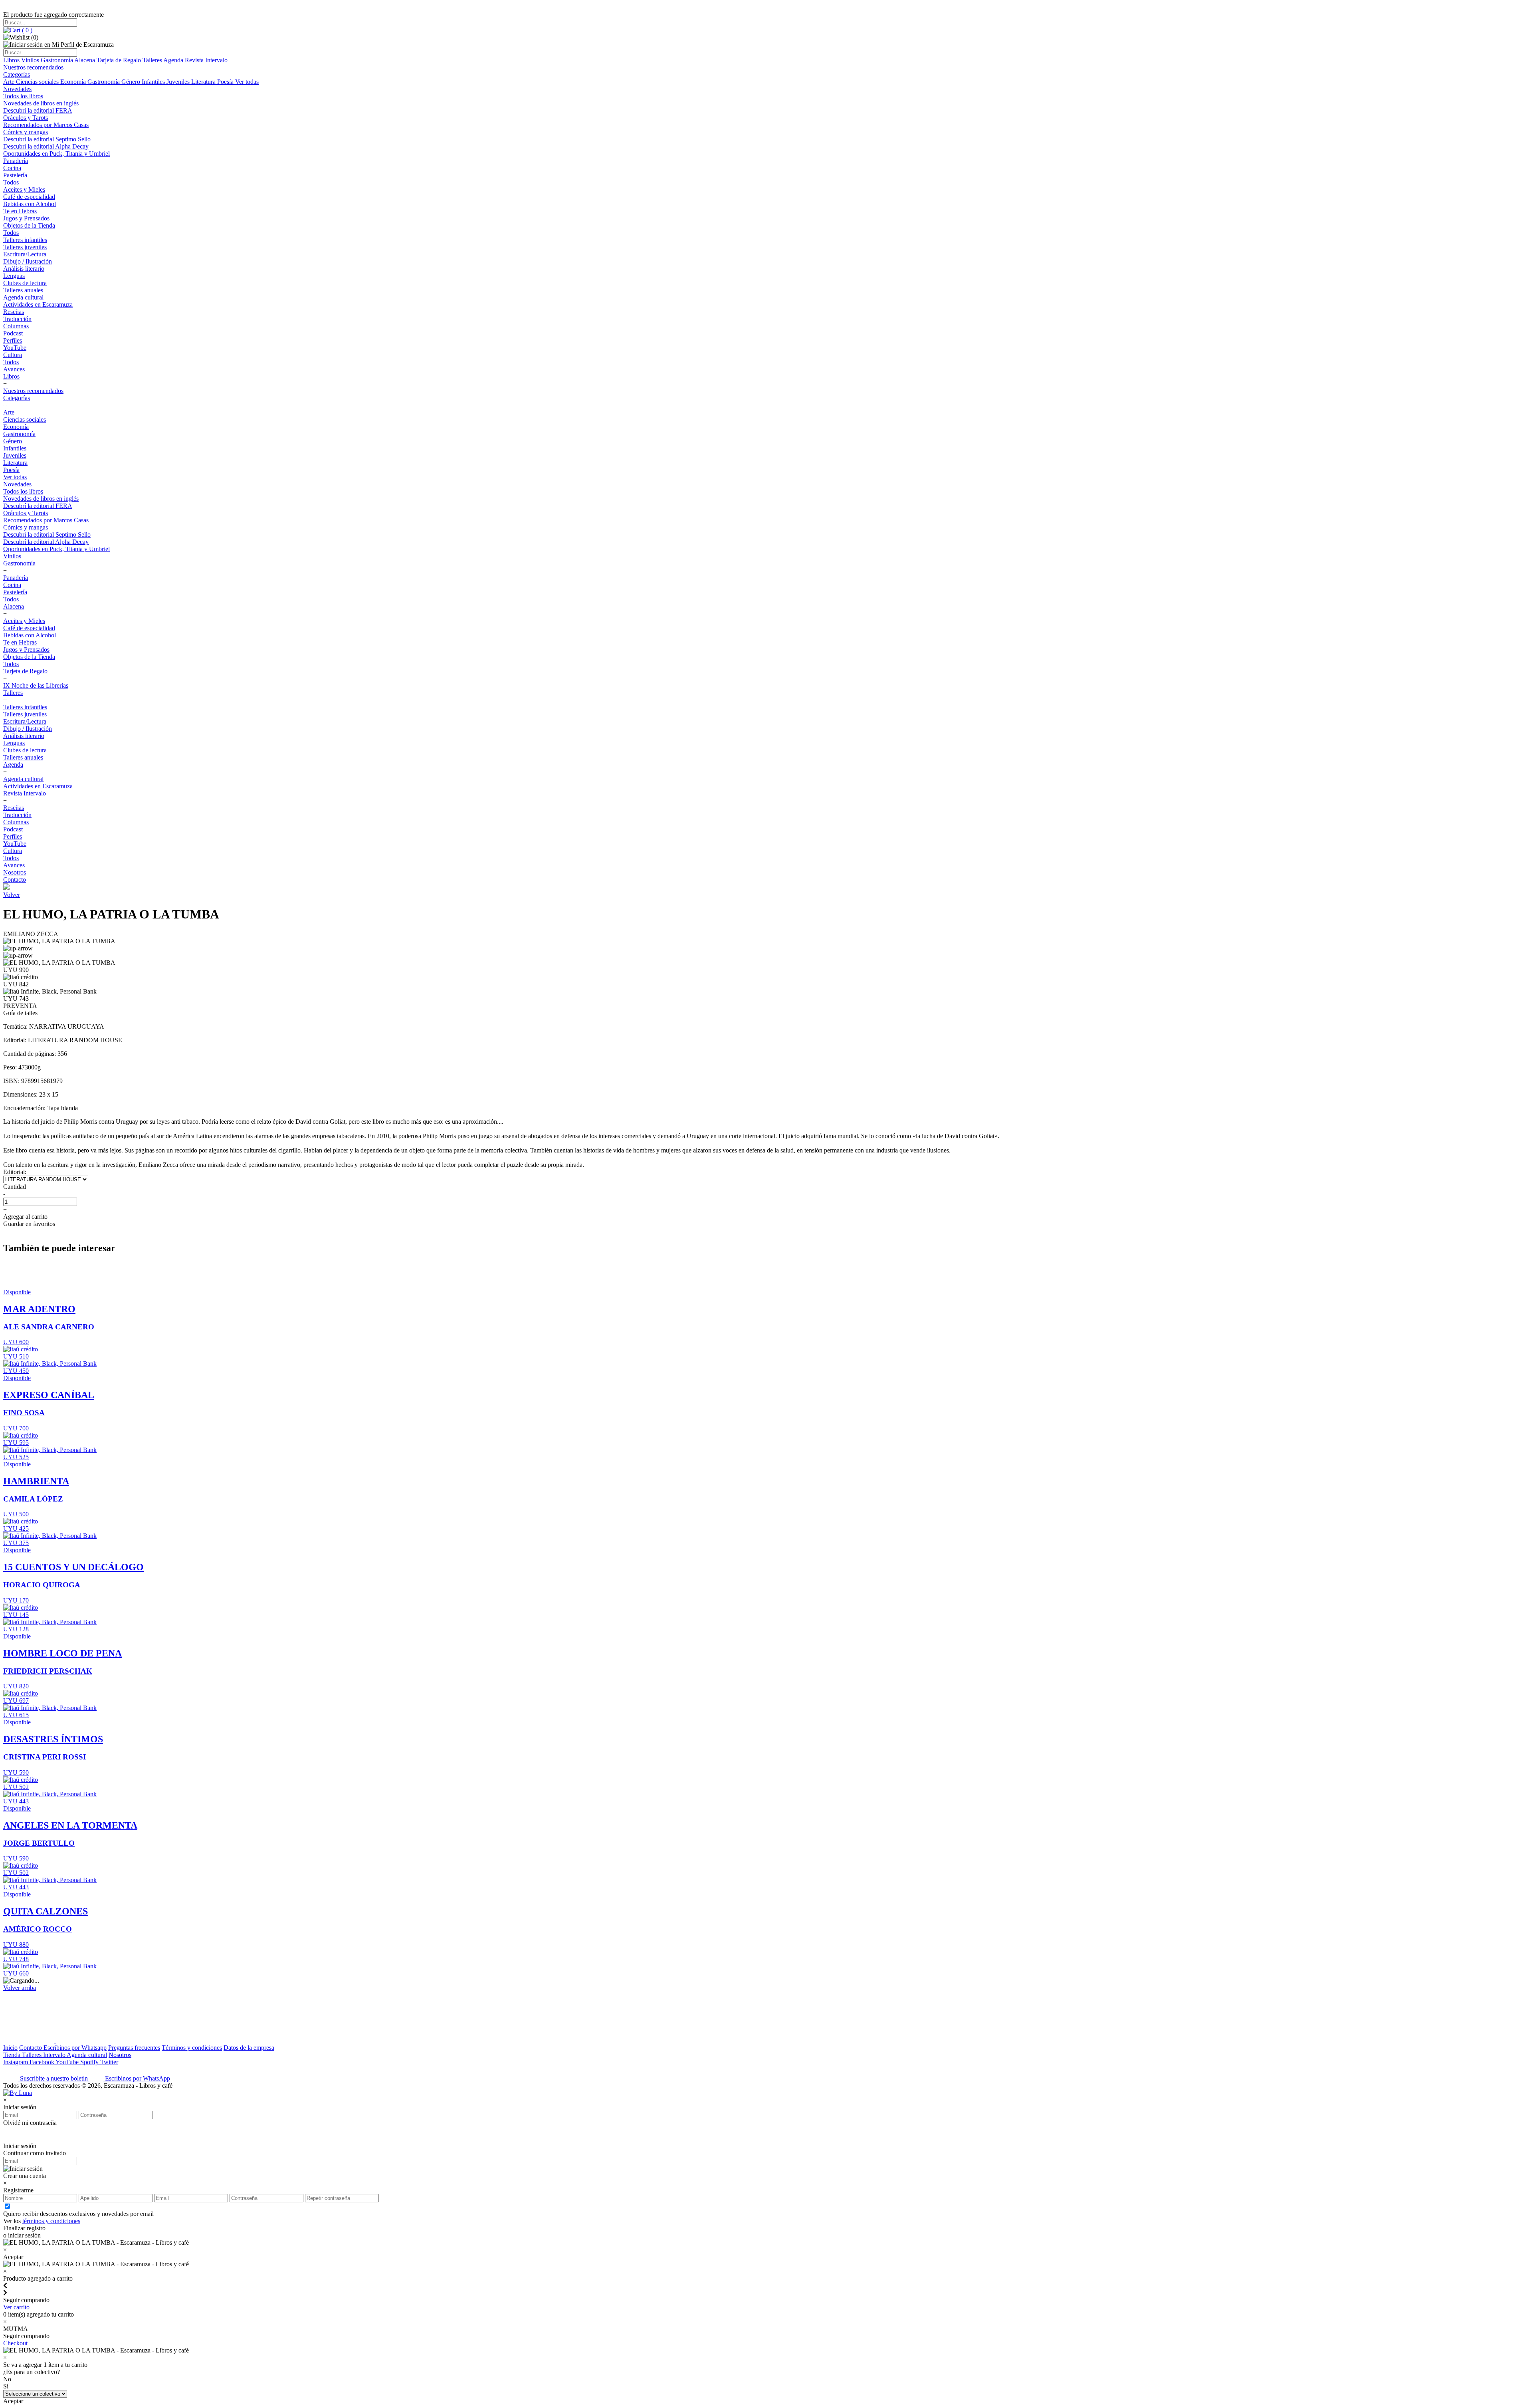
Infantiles (154, 82)
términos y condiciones (51, 2221)
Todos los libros (23, 96)
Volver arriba (20, 1988)
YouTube (15, 348)
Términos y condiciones (192, 2048)
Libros (12, 60)
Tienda (13, 2055)
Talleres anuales (23, 290)
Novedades (17, 89)
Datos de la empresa (249, 2048)
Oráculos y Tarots (26, 118)
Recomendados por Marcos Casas (46, 125)
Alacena (85, 60)
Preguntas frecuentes (134, 2048)
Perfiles (13, 340)
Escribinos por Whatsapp (75, 2048)
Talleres (153, 60)
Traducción (17, 319)
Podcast (13, 333)
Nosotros (15, 872)
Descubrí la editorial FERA (38, 110)
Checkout (15, 2343)
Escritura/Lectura (25, 254)
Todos (11, 182)
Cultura (13, 355)
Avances (14, 369)
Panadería (16, 161)
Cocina (12, 168)
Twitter (109, 2062)
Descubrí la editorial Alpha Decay (46, 146)
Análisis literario (24, 269)
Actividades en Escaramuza (38, 304)
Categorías (17, 74)
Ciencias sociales (38, 82)
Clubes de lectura (25, 283)
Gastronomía (57, 60)
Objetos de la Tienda (29, 225)
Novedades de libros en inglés (41, 103)
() (26, 30)
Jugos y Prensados (26, 218)
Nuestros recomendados (33, 67)
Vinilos (31, 60)
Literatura (204, 82)
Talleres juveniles (25, 247)
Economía (74, 82)
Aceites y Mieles (24, 189)
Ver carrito (16, 2307)
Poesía (226, 82)
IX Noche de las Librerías (36, 685)
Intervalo (55, 2055)
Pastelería (15, 175)
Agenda (174, 60)
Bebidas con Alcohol (30, 204)
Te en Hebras (20, 211)
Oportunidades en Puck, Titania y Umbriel (56, 154)
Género (132, 82)
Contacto (15, 880)
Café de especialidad (29, 197)
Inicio (10, 2048)
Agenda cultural (23, 297)
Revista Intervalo (206, 60)
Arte (10, 82)
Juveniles (179, 82)
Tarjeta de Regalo (120, 60)
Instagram (16, 2062)
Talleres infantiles (25, 240)
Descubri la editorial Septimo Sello (47, 139)
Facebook (43, 2062)
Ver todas (247, 82)
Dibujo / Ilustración (28, 261)
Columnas (16, 326)
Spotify (90, 2062)
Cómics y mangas (26, 132)
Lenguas (14, 276)
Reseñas (14, 312)
